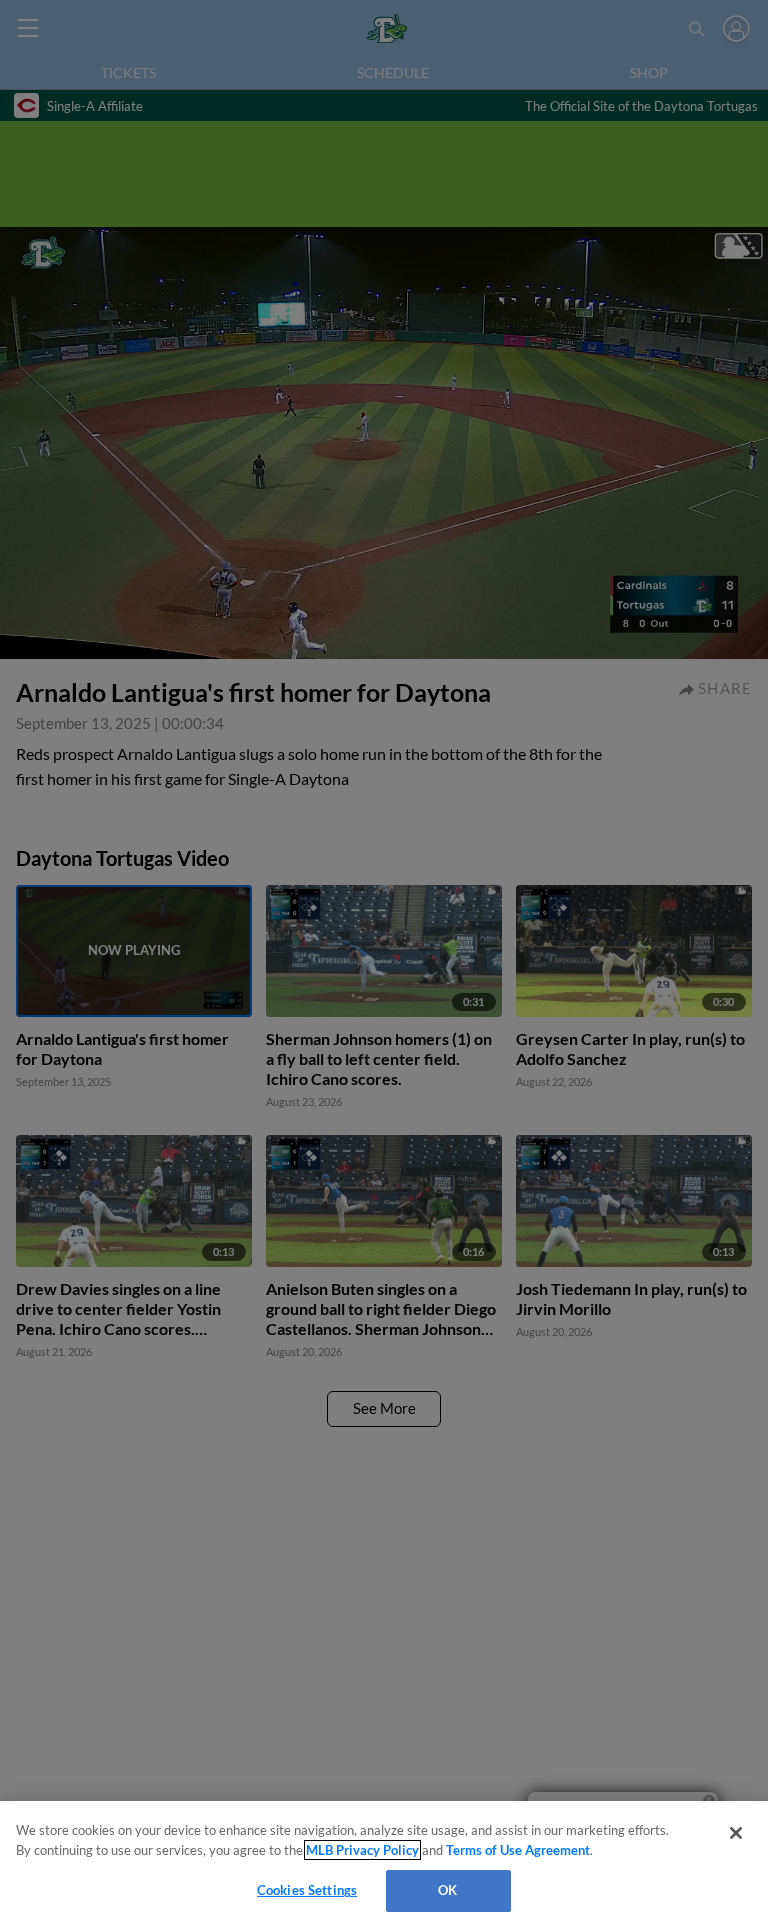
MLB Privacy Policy (362, 1850)
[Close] (736, 1833)
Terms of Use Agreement (518, 1850)
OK (447, 1890)
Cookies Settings (307, 1890)
